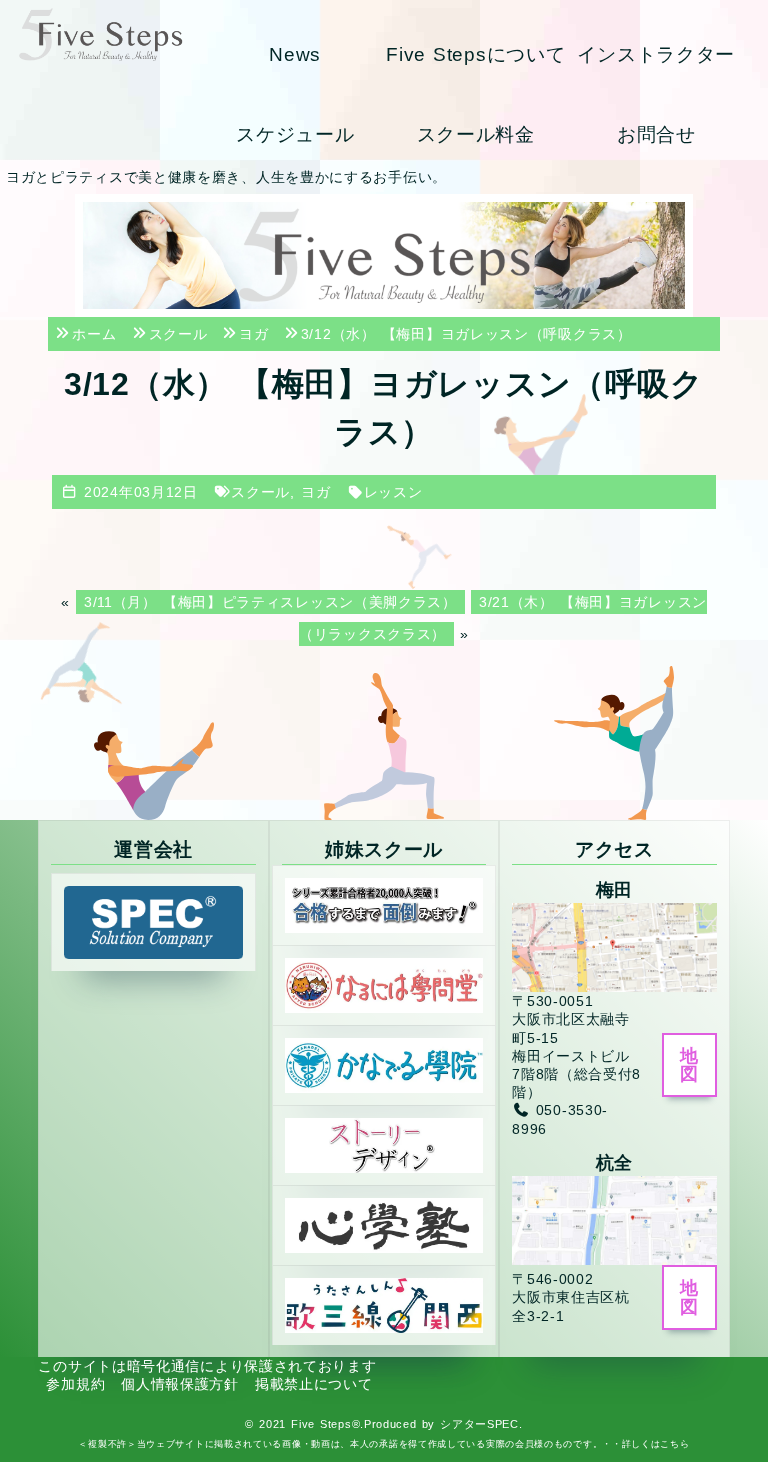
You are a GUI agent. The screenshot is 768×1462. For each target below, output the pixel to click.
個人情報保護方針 (180, 1384)
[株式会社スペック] (153, 922)
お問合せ (656, 134)
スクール (260, 492)
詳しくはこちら (656, 1444)
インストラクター (656, 54)
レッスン (393, 492)
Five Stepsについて (475, 54)
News (295, 54)
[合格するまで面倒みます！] (384, 904)
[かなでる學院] (384, 1064)
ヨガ (315, 492)
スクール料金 (476, 134)
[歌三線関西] (384, 1304)
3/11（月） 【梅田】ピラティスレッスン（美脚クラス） (270, 602)
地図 (689, 1065)
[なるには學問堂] (384, 984)
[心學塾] (384, 1224)
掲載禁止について (314, 1384)
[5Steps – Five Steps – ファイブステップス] (100, 34)
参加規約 (75, 1384)
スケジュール (295, 134)
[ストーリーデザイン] (384, 1144)
